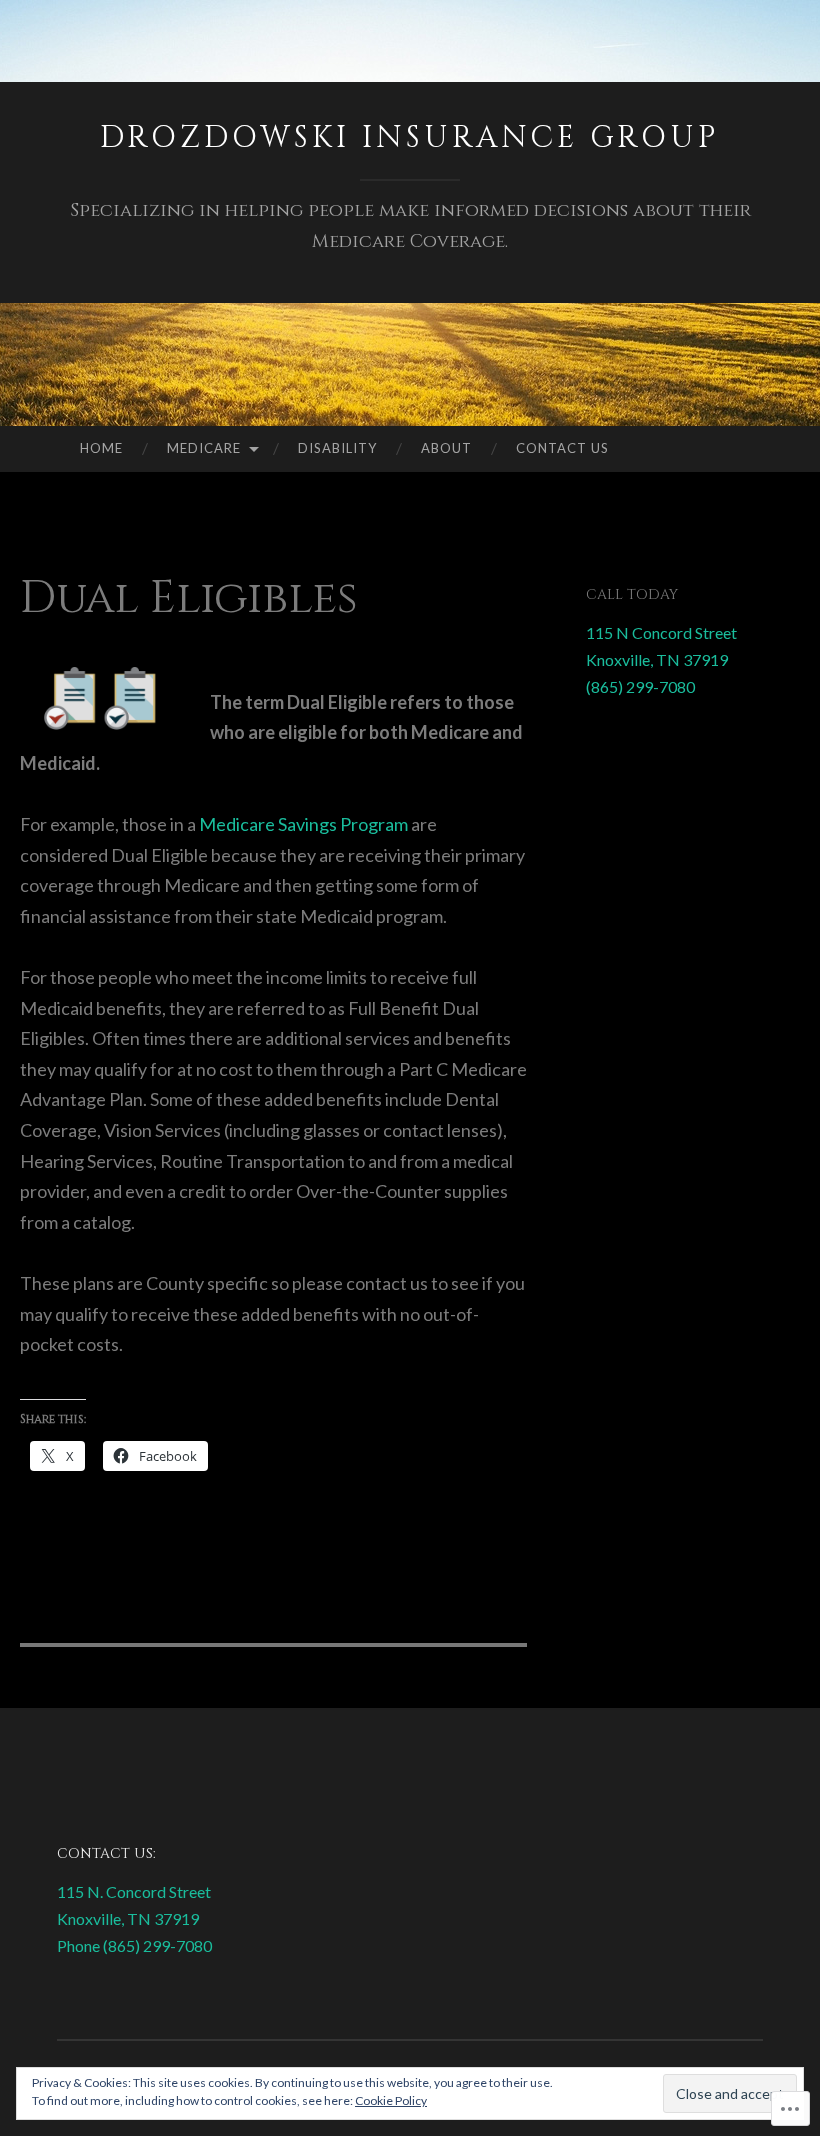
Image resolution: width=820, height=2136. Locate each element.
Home (101, 448)
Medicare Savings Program (303, 824)
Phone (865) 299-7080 (134, 1945)
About (446, 448)
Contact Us (562, 448)
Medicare (204, 448)
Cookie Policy (391, 2100)
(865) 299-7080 (640, 686)
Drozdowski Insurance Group (410, 138)
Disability (337, 448)
